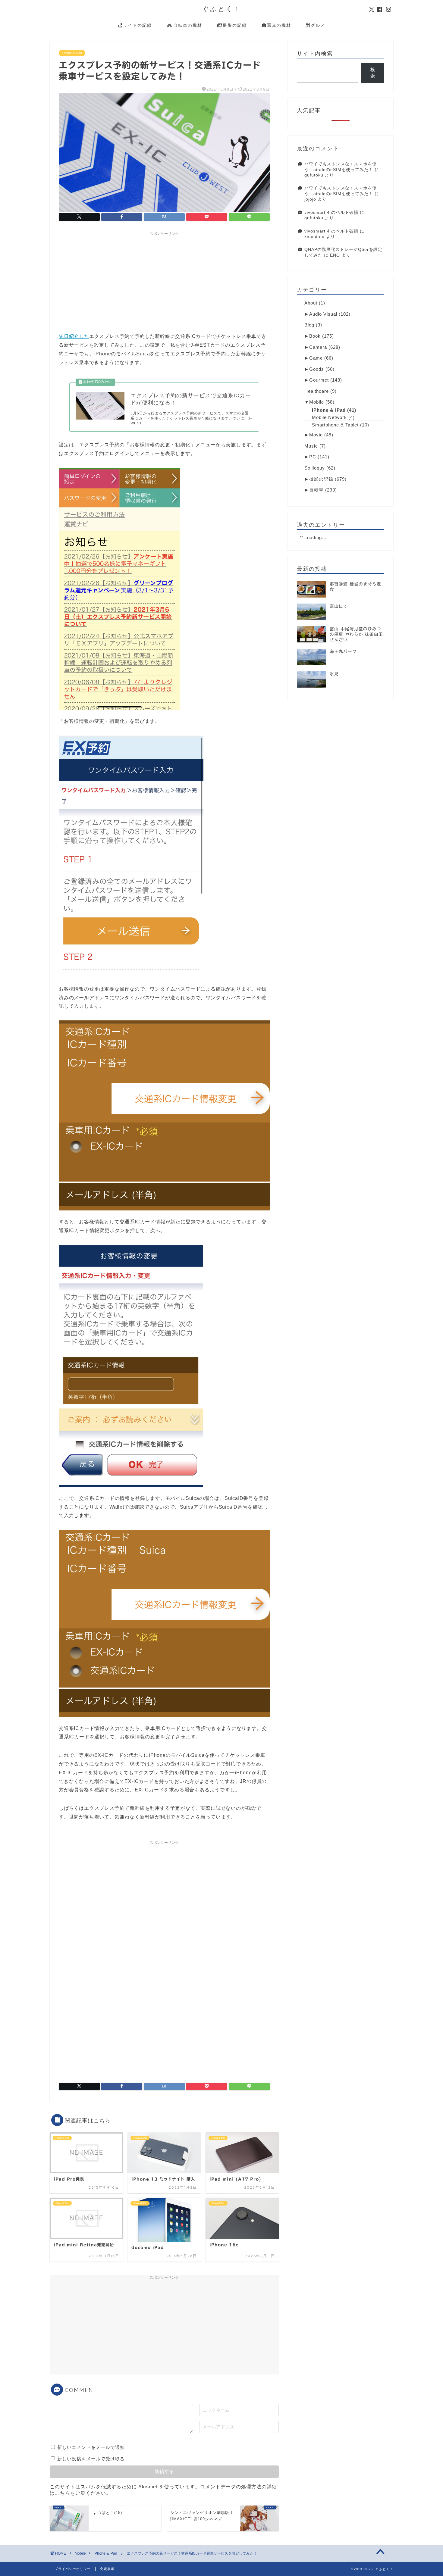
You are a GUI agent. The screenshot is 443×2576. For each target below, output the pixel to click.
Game (316, 358)
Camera (318, 347)
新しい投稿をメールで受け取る (91, 2459)
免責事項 (107, 2569)
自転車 (316, 490)
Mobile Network (329, 417)
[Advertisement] (164, 281)
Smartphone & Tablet (335, 425)
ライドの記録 (137, 25)
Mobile (317, 402)
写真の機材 (279, 25)
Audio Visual (323, 314)
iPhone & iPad (72, 53)
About (311, 303)
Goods (317, 369)
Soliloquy (315, 468)
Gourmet (319, 380)
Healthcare (317, 391)
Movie (316, 435)
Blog (309, 325)
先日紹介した (74, 336)
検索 (373, 73)
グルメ (318, 25)
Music (311, 446)
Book (315, 336)
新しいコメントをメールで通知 (91, 2447)
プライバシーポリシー (73, 2569)
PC (313, 457)
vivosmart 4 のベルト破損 (331, 212)
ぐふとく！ (222, 9)
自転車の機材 (188, 25)
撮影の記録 (235, 25)
